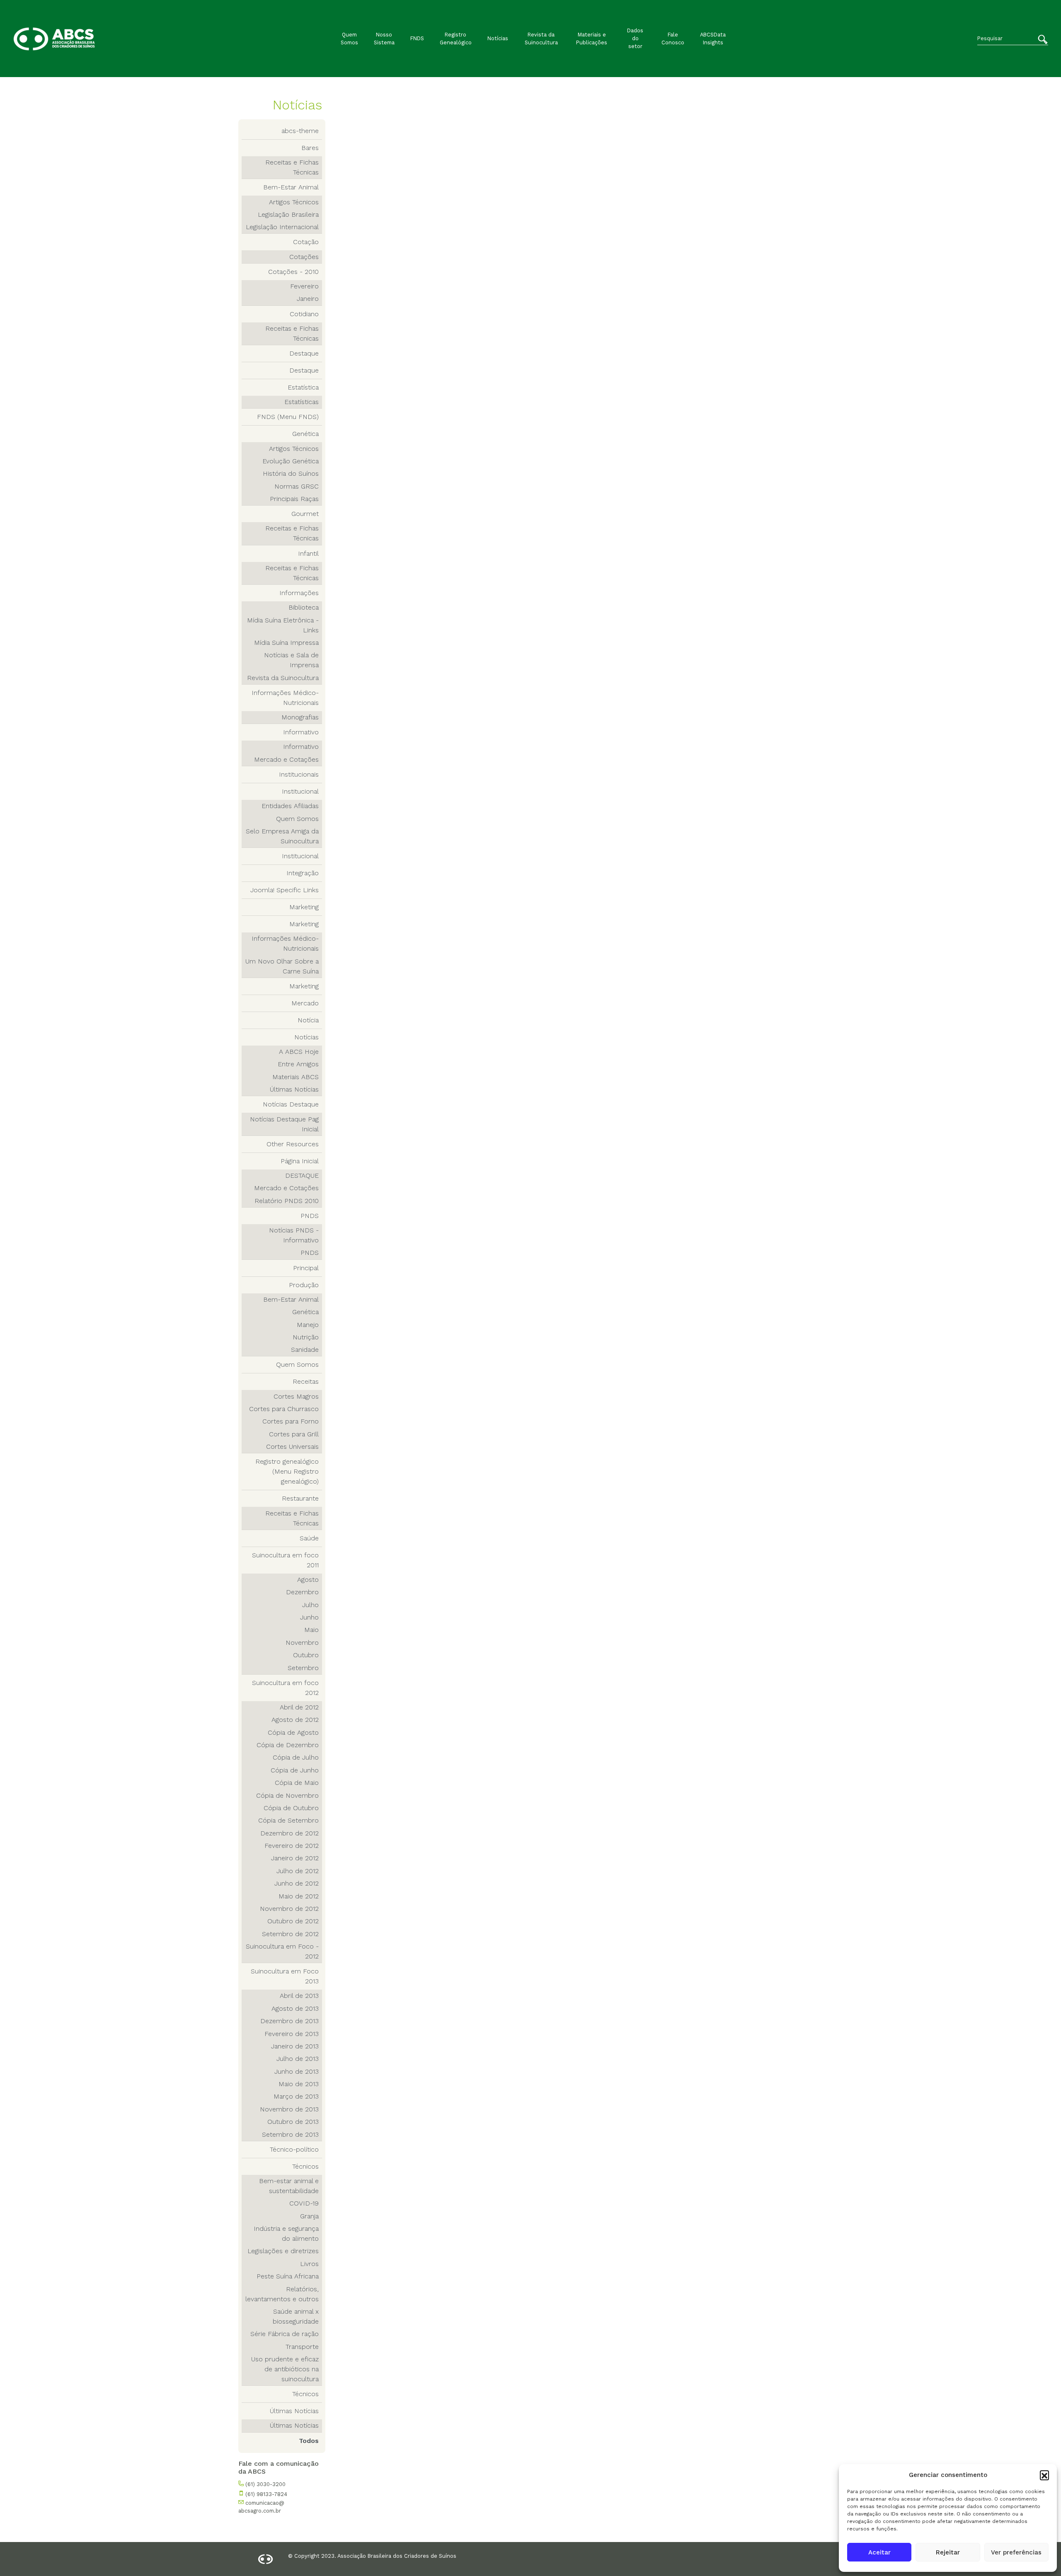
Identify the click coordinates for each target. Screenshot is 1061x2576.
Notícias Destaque (291, 1104)
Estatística (303, 387)
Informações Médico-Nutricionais (285, 698)
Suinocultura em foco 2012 (285, 1688)
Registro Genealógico (456, 39)
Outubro (306, 1655)
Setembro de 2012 (290, 1934)
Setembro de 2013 (290, 2134)
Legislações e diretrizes (283, 2251)
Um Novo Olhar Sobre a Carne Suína (282, 966)
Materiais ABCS (296, 1077)
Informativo (301, 732)
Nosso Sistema (384, 39)
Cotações (304, 257)
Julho (310, 1605)
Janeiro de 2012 (295, 1858)
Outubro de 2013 (293, 2122)
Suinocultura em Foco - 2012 (282, 1951)
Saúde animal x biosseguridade (296, 2316)
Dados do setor (635, 38)
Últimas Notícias (294, 1089)
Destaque (304, 353)
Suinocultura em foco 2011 (285, 1560)
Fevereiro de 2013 (292, 2034)
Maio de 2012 (299, 1896)
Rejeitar (948, 2552)
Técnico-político (294, 2149)
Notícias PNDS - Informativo (294, 1235)
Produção (304, 1285)
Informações (299, 593)
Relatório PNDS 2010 (287, 1201)
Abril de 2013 (299, 1996)
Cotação (306, 242)
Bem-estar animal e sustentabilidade (289, 2186)
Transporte (302, 2347)
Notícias (498, 38)
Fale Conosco (673, 39)
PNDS (310, 1216)
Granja (309, 2216)
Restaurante (300, 1498)
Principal (306, 1268)
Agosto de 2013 (295, 2008)
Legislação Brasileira (288, 214)
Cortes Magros (296, 1396)
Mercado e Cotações (286, 759)
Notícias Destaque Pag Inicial (284, 1124)
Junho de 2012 (297, 1883)
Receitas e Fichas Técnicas (292, 167)
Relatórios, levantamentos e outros (282, 2294)
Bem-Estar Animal (291, 187)
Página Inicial (300, 1161)
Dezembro (302, 1592)
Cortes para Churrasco (284, 1409)
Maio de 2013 (299, 2084)
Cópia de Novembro (287, 1795)
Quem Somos (349, 39)
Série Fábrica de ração (285, 2334)
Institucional (300, 791)
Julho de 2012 (298, 1871)
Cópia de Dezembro (288, 1745)
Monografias (300, 717)
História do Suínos (291, 473)
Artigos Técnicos (294, 202)
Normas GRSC (297, 486)
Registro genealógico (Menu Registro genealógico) (287, 1471)
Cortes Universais (292, 1447)
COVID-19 (304, 2203)
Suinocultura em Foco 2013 (285, 1976)
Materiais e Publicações (592, 39)
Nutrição (306, 1337)
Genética (305, 434)
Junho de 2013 (297, 2071)
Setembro (303, 1668)
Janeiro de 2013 (295, 2046)
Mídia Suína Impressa (286, 643)
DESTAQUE (302, 1175)
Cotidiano (304, 314)
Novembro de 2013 (289, 2109)
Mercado (305, 1003)
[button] (1044, 2475)
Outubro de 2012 (293, 1921)
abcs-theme (300, 131)
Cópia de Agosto (293, 1732)
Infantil (308, 553)
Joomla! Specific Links (285, 890)
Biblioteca (304, 607)
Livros (309, 2264)
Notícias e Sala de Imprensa (291, 660)
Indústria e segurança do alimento (286, 2233)
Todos (309, 2441)
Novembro (302, 1643)
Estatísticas (302, 402)
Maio (311, 1630)
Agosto (308, 1580)
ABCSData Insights (713, 39)
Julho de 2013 (298, 2059)
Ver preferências (1016, 2552)
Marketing (304, 907)
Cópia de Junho (295, 1770)
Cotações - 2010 (293, 272)
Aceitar (879, 2552)
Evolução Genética (291, 461)
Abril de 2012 (299, 1707)
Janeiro (308, 299)
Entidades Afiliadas (290, 806)
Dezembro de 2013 (289, 2021)
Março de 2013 (296, 2096)
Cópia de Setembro (288, 1820)
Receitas (306, 1381)
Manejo (308, 1325)
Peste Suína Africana (288, 2276)
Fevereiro (304, 286)
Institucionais (299, 774)
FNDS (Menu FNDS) (288, 417)
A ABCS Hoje (299, 1052)
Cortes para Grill (294, 1434)
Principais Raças (294, 499)
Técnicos (305, 2166)
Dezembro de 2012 (289, 1833)
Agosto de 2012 (295, 1720)
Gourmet (305, 514)
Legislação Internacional (282, 227)
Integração (303, 873)
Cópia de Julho (296, 1757)
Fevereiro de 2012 (292, 1846)
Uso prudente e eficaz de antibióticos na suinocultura (285, 2369)
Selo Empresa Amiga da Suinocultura (282, 836)
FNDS (417, 38)
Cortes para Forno (291, 1421)
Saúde (309, 1538)
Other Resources (293, 1144)
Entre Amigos (298, 1064)
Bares (310, 148)
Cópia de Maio (297, 1783)
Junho (309, 1617)
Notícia (308, 1020)
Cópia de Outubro (291, 1808)
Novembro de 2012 (289, 1909)
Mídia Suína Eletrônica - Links (283, 625)
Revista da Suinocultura (541, 39)
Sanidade (305, 1350)
